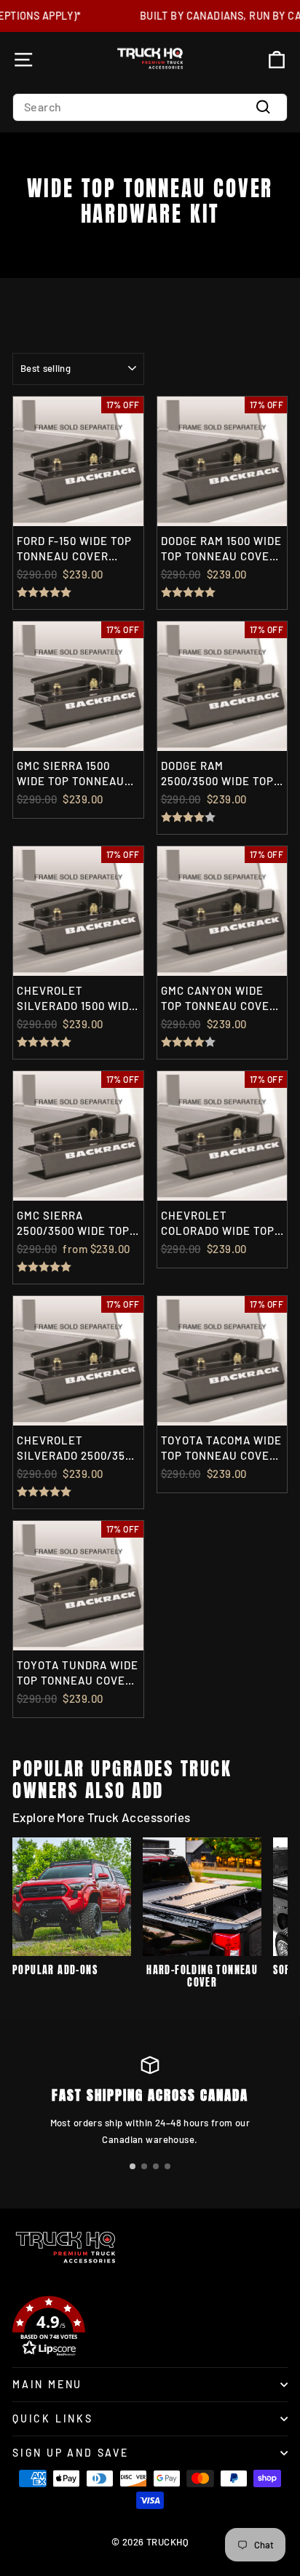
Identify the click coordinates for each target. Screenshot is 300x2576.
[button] (133, 2166)
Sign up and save (71, 2453)
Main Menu (47, 2384)
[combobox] (150, 107)
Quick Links (53, 2418)
